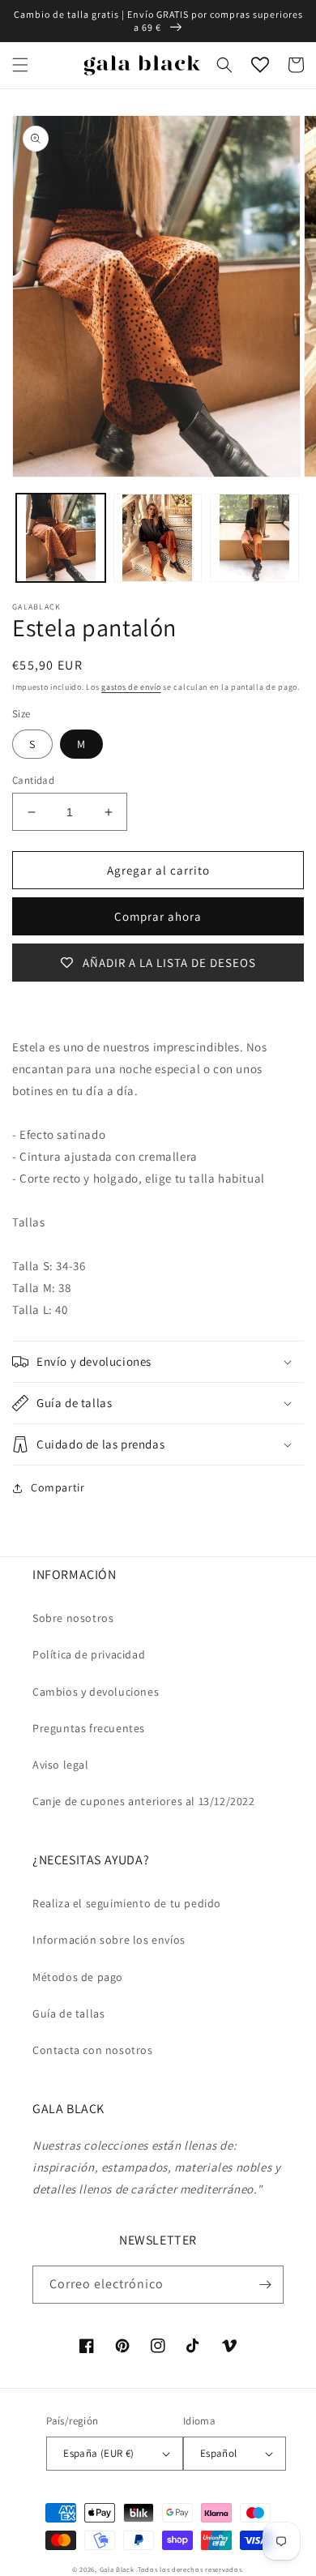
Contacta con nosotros (93, 2050)
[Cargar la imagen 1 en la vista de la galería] (61, 538)
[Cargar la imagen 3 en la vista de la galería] (254, 538)
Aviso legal (61, 1765)
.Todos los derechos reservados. (190, 2569)
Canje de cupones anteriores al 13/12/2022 (144, 1801)
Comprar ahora (158, 916)
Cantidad (33, 780)
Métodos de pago (78, 1977)
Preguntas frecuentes (89, 1728)
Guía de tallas (68, 2013)
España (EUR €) (99, 2453)
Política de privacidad (89, 1654)
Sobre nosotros (73, 1618)
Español (219, 2453)
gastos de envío (131, 687)
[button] (20, 65)
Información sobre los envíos (109, 1940)
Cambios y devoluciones (96, 1692)
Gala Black (117, 2569)
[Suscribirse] (265, 2285)
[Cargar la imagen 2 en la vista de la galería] (158, 538)
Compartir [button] (58, 1487)
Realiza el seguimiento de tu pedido (127, 1903)
